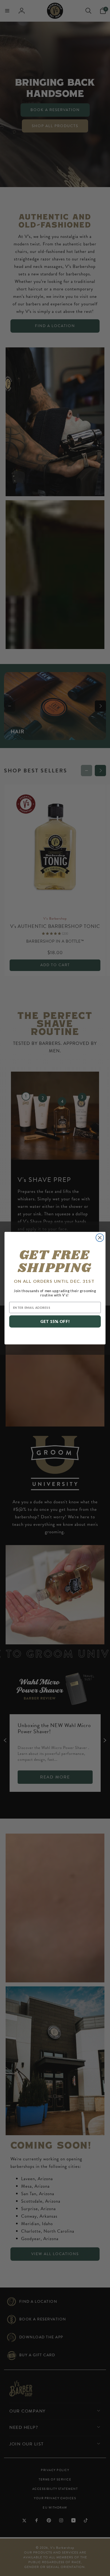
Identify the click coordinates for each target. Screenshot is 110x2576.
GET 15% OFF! (55, 1321)
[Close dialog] (100, 1237)
